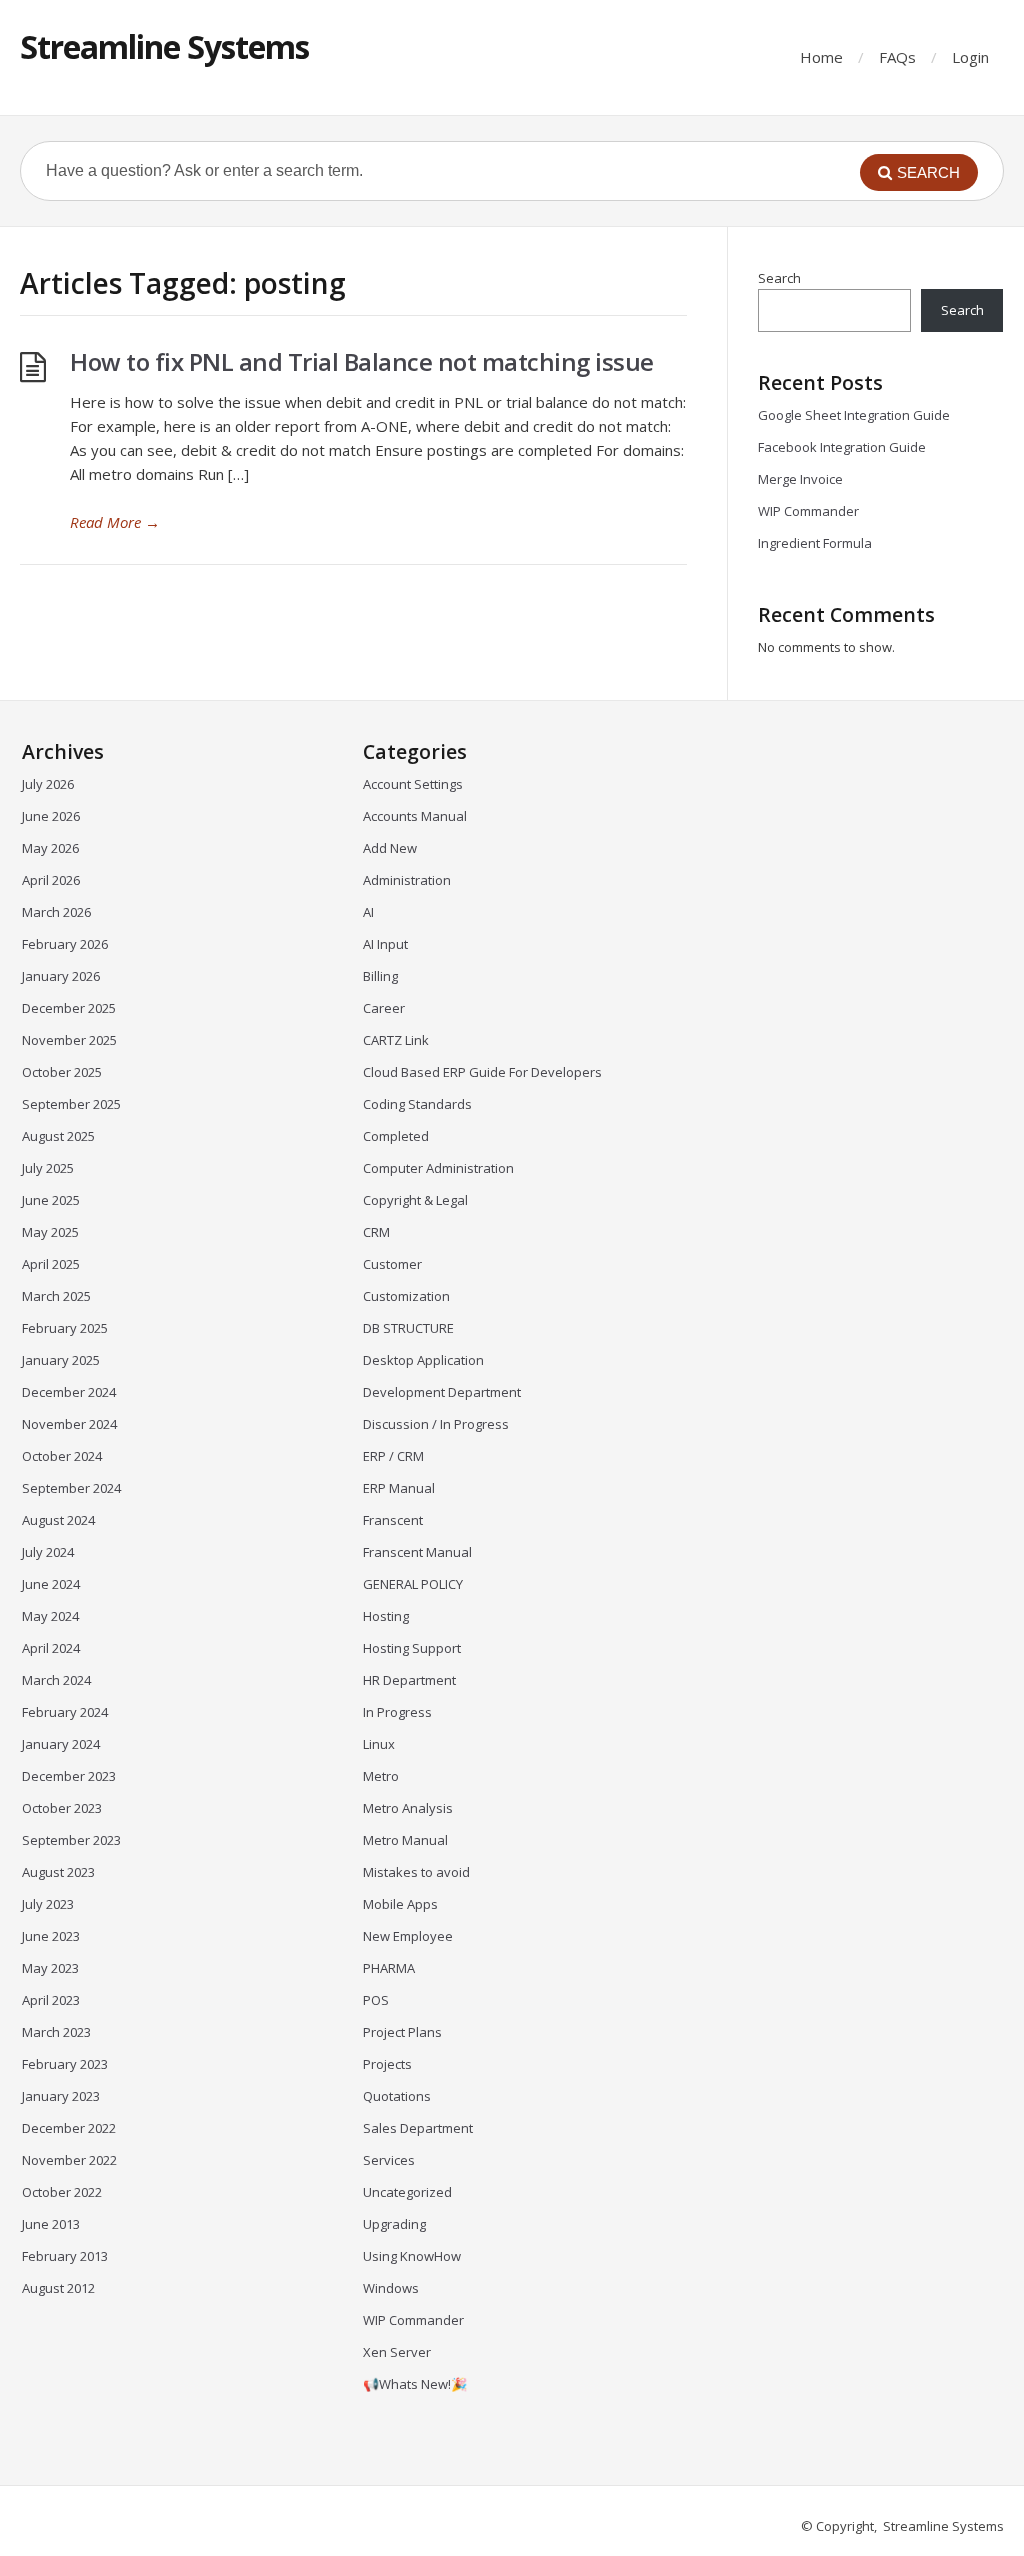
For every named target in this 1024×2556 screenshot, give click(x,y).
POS (376, 2000)
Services (389, 2160)
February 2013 (65, 2256)
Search (779, 278)
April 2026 (51, 880)
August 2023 (58, 1872)
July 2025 (48, 1168)
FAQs (897, 57)
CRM (376, 1232)
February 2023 (65, 2064)
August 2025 (58, 1136)
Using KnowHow (412, 2256)
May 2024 (50, 1616)
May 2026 (50, 848)
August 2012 (58, 2288)
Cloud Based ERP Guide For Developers (482, 1072)
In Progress (397, 1712)
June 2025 (51, 1200)
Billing (380, 976)
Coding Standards (417, 1104)
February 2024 (65, 1712)
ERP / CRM (393, 1456)
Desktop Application (423, 1360)
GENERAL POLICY (413, 1584)
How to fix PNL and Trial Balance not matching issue (362, 361)
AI (368, 912)
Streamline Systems (164, 46)
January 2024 (61, 1744)
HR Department (409, 1680)
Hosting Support (412, 1648)
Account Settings (413, 784)
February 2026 (65, 944)
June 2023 (51, 1936)
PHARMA (389, 1968)
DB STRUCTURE (408, 1328)
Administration (407, 880)
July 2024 (48, 1552)
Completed (396, 1136)
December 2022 (69, 2128)
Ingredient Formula (815, 543)
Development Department (442, 1392)
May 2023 (50, 1968)
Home (821, 57)
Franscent (393, 1520)
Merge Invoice (800, 479)
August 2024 (58, 1520)
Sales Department (418, 2128)
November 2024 (69, 1424)
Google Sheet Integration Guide (854, 415)
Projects (387, 2064)
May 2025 (50, 1232)
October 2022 (62, 2192)
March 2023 (56, 2032)
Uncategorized (407, 2192)
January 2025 (61, 1360)
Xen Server (397, 2352)
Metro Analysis (408, 1808)
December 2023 (69, 1776)
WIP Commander (808, 511)
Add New (390, 848)
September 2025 (71, 1104)
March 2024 (56, 1680)
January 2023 (61, 2096)
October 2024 (62, 1456)
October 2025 (62, 1072)
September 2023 (71, 1840)
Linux (379, 1744)
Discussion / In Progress (436, 1424)
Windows (391, 2288)
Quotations (397, 2096)
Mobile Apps (400, 1904)
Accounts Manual (415, 816)
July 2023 (48, 1904)
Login (970, 57)
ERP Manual (399, 1488)
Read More (115, 522)
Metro (381, 1776)
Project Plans (402, 2032)
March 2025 (56, 1296)
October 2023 (62, 1808)
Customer (392, 1264)
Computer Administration (438, 1168)
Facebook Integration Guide (842, 447)
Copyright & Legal (415, 1200)
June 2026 (51, 816)
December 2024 (69, 1392)
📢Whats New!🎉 (415, 2384)
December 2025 (69, 1008)
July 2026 (48, 784)
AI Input (385, 944)
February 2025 (65, 1328)
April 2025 (51, 1264)
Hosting (386, 1616)
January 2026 (61, 976)
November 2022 (69, 2160)
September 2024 (71, 1488)
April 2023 (51, 2000)
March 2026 (56, 912)
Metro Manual (405, 1840)
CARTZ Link (396, 1040)
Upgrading (394, 2224)
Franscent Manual (417, 1552)
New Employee (408, 1936)
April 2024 (51, 1648)
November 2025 (69, 1040)
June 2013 (51, 2224)
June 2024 (51, 1584)
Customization (406, 1296)
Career (384, 1008)
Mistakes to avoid (416, 1872)
